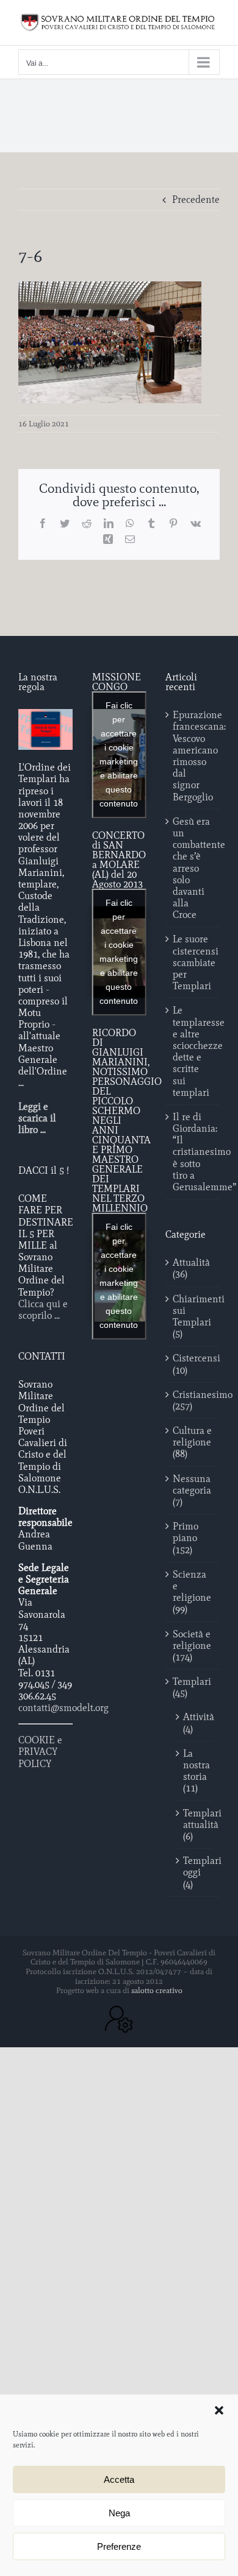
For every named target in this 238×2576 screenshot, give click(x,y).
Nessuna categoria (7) (192, 1490)
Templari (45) (192, 1687)
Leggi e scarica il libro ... (37, 1118)
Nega (119, 2513)
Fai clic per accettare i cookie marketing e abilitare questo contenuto (119, 754)
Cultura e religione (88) (192, 1442)
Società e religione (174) (192, 1646)
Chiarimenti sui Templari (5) (193, 1317)
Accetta (119, 2479)
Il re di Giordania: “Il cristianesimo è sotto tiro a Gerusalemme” (193, 1152)
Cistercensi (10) (193, 1364)
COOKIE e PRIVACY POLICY (40, 1752)
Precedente (196, 199)
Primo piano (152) (186, 1538)
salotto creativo (157, 1990)
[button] (219, 2410)
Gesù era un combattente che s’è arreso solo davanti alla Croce (193, 868)
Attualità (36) (191, 1268)
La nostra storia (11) (195, 1771)
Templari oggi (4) (195, 1872)
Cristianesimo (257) (193, 1400)
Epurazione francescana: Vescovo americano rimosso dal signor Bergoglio (193, 756)
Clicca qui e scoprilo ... (43, 1310)
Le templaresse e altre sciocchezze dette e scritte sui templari (193, 1051)
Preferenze (119, 2546)
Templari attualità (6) (195, 1825)
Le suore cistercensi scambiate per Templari (193, 962)
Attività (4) (195, 1723)
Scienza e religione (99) (192, 1592)
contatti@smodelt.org (63, 1708)
